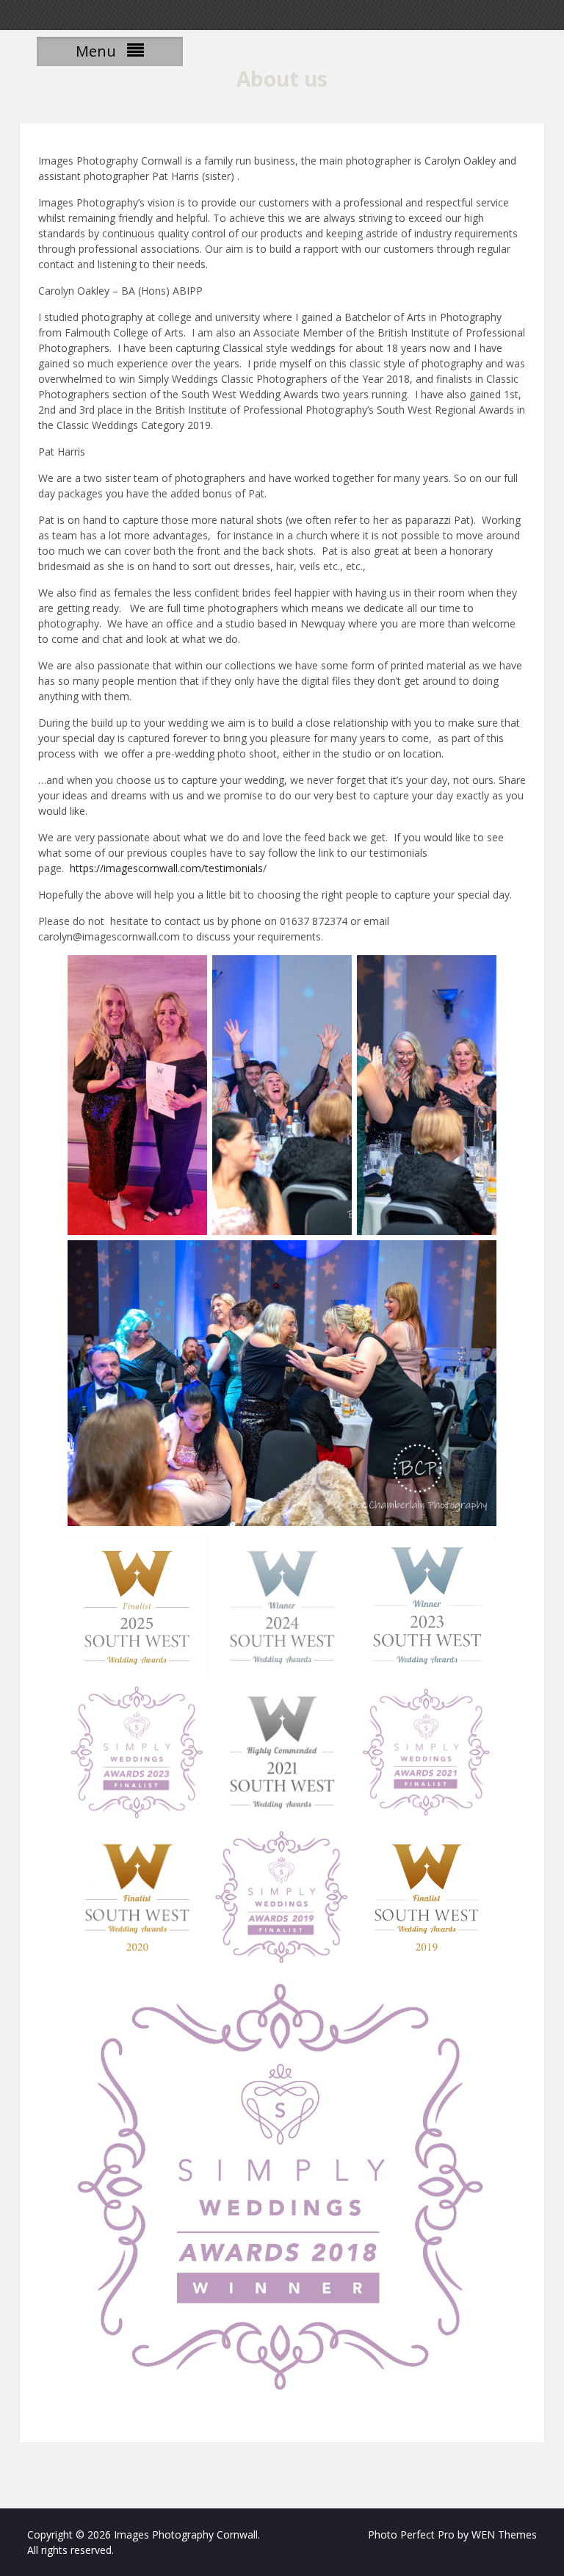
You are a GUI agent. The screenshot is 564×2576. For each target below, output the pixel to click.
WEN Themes (504, 2534)
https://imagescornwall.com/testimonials (165, 868)
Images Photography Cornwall (186, 2534)
